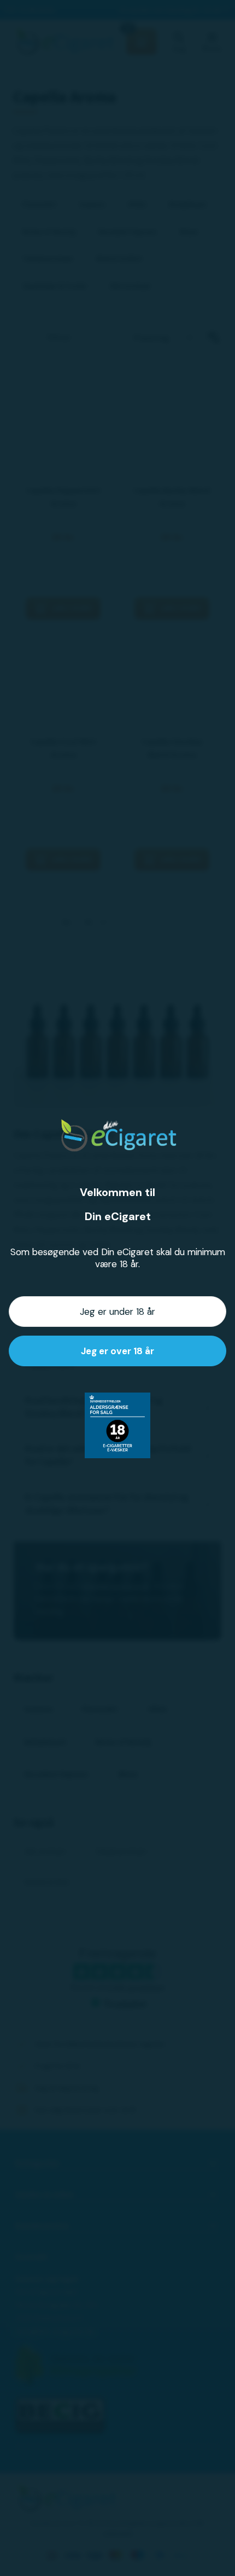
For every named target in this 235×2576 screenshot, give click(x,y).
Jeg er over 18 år (117, 1351)
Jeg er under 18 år (117, 1312)
